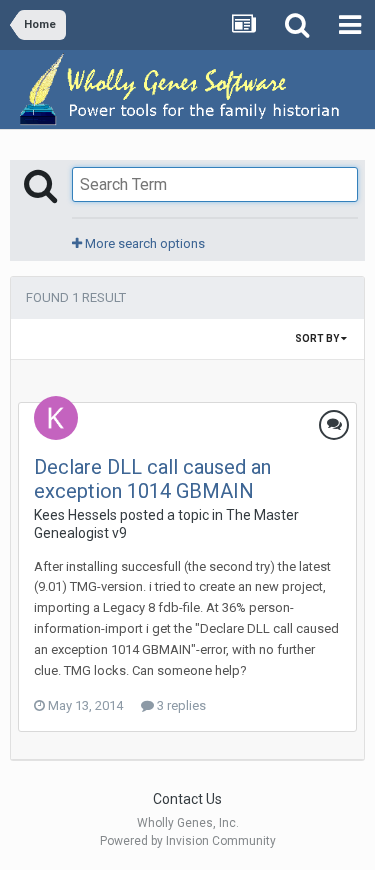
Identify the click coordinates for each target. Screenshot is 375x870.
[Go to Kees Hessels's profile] (56, 418)
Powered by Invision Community (188, 841)
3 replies (180, 705)
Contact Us (187, 799)
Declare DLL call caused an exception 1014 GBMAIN (152, 479)
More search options (143, 243)
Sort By (318, 338)
